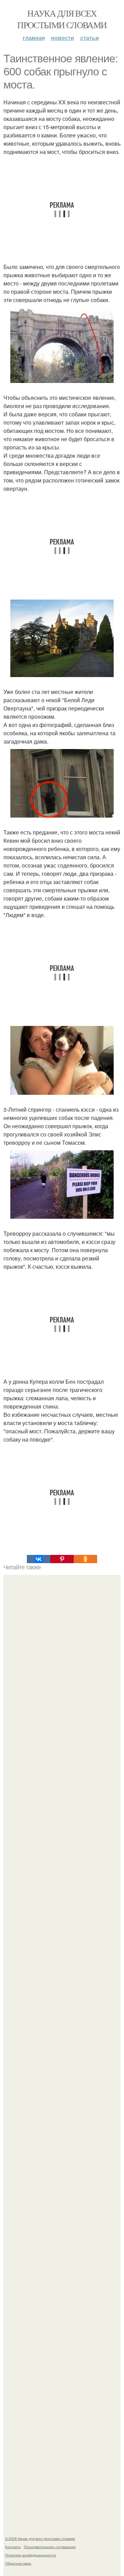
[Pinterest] (62, 1559)
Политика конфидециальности (31, 2555)
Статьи (90, 38)
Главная (34, 38)
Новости (63, 38)
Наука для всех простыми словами (62, 19)
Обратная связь (18, 2563)
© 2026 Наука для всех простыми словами (40, 2538)
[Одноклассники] (85, 1559)
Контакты (13, 2547)
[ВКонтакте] (39, 1559)
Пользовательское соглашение (50, 2547)
